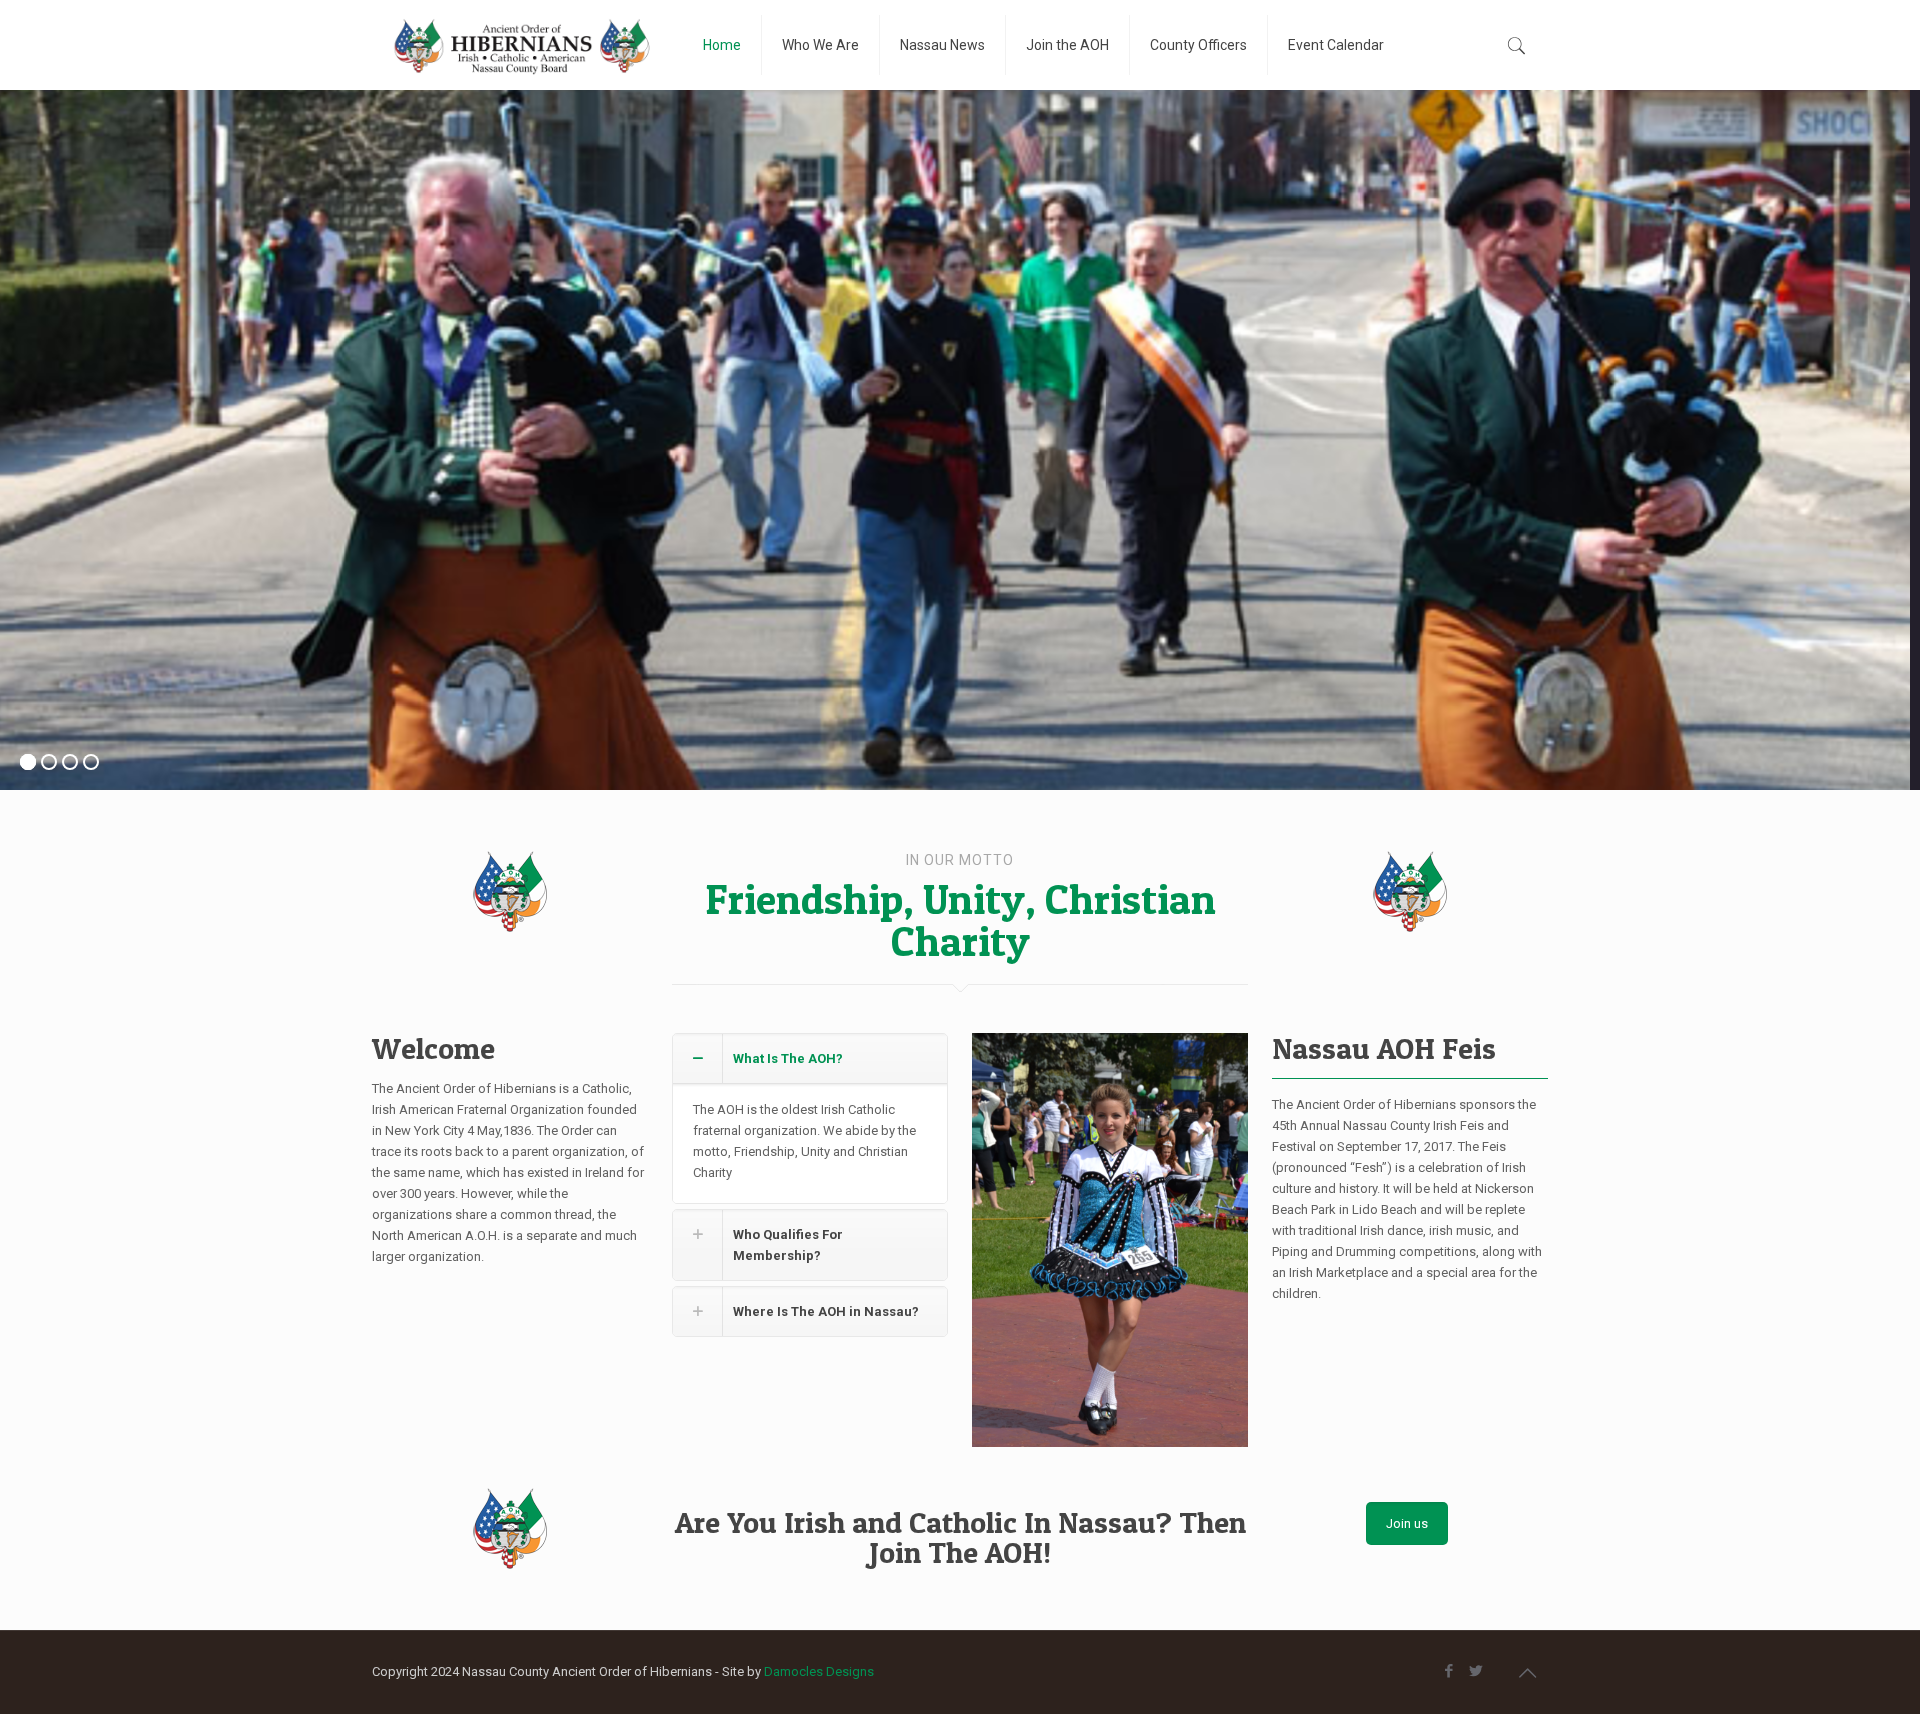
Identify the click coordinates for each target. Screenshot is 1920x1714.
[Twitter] (1475, 1671)
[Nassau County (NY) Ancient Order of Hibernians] (522, 45)
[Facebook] (1448, 1671)
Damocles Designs (819, 1671)
